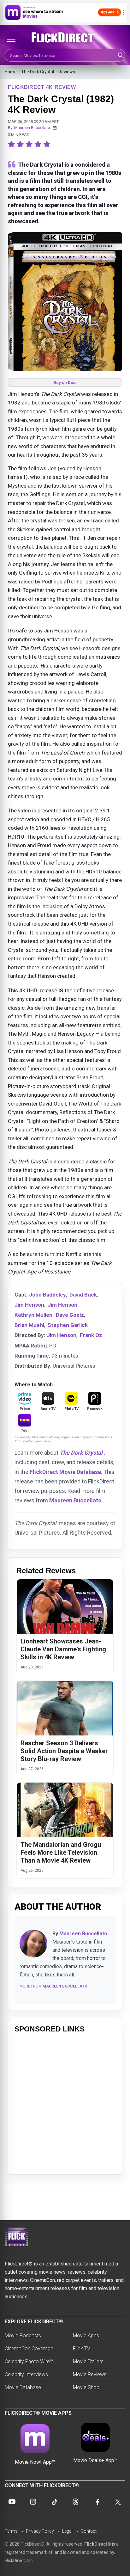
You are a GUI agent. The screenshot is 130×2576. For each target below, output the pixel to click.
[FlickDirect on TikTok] (54, 2502)
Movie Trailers (88, 2361)
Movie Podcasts (23, 2336)
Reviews (67, 72)
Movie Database (23, 2387)
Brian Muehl (29, 1325)
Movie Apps (86, 2336)
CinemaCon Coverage (29, 2348)
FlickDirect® (98, 2544)
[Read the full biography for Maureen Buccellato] (33, 1944)
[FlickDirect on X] (118, 2502)
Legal (67, 2531)
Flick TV (82, 2348)
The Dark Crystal (38, 72)
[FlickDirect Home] (65, 38)
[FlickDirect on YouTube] (12, 2502)
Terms (11, 2531)
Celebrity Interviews (26, 2374)
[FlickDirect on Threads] (76, 2502)
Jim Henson (29, 1305)
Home (11, 72)
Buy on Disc (65, 382)
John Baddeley (47, 1295)
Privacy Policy (40, 2531)
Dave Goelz (70, 1315)
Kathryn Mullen (33, 1315)
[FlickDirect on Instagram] (33, 2502)
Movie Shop (86, 2387)
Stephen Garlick (68, 1325)
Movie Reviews (90, 2374)
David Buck (83, 1295)
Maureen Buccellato (32, 128)
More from (53, 1986)
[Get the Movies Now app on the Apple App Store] (65, 12)
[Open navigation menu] (11, 39)
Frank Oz (91, 1335)
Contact (89, 2531)
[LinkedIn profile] (55, 128)
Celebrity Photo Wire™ (29, 2361)
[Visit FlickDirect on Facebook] (97, 2502)
